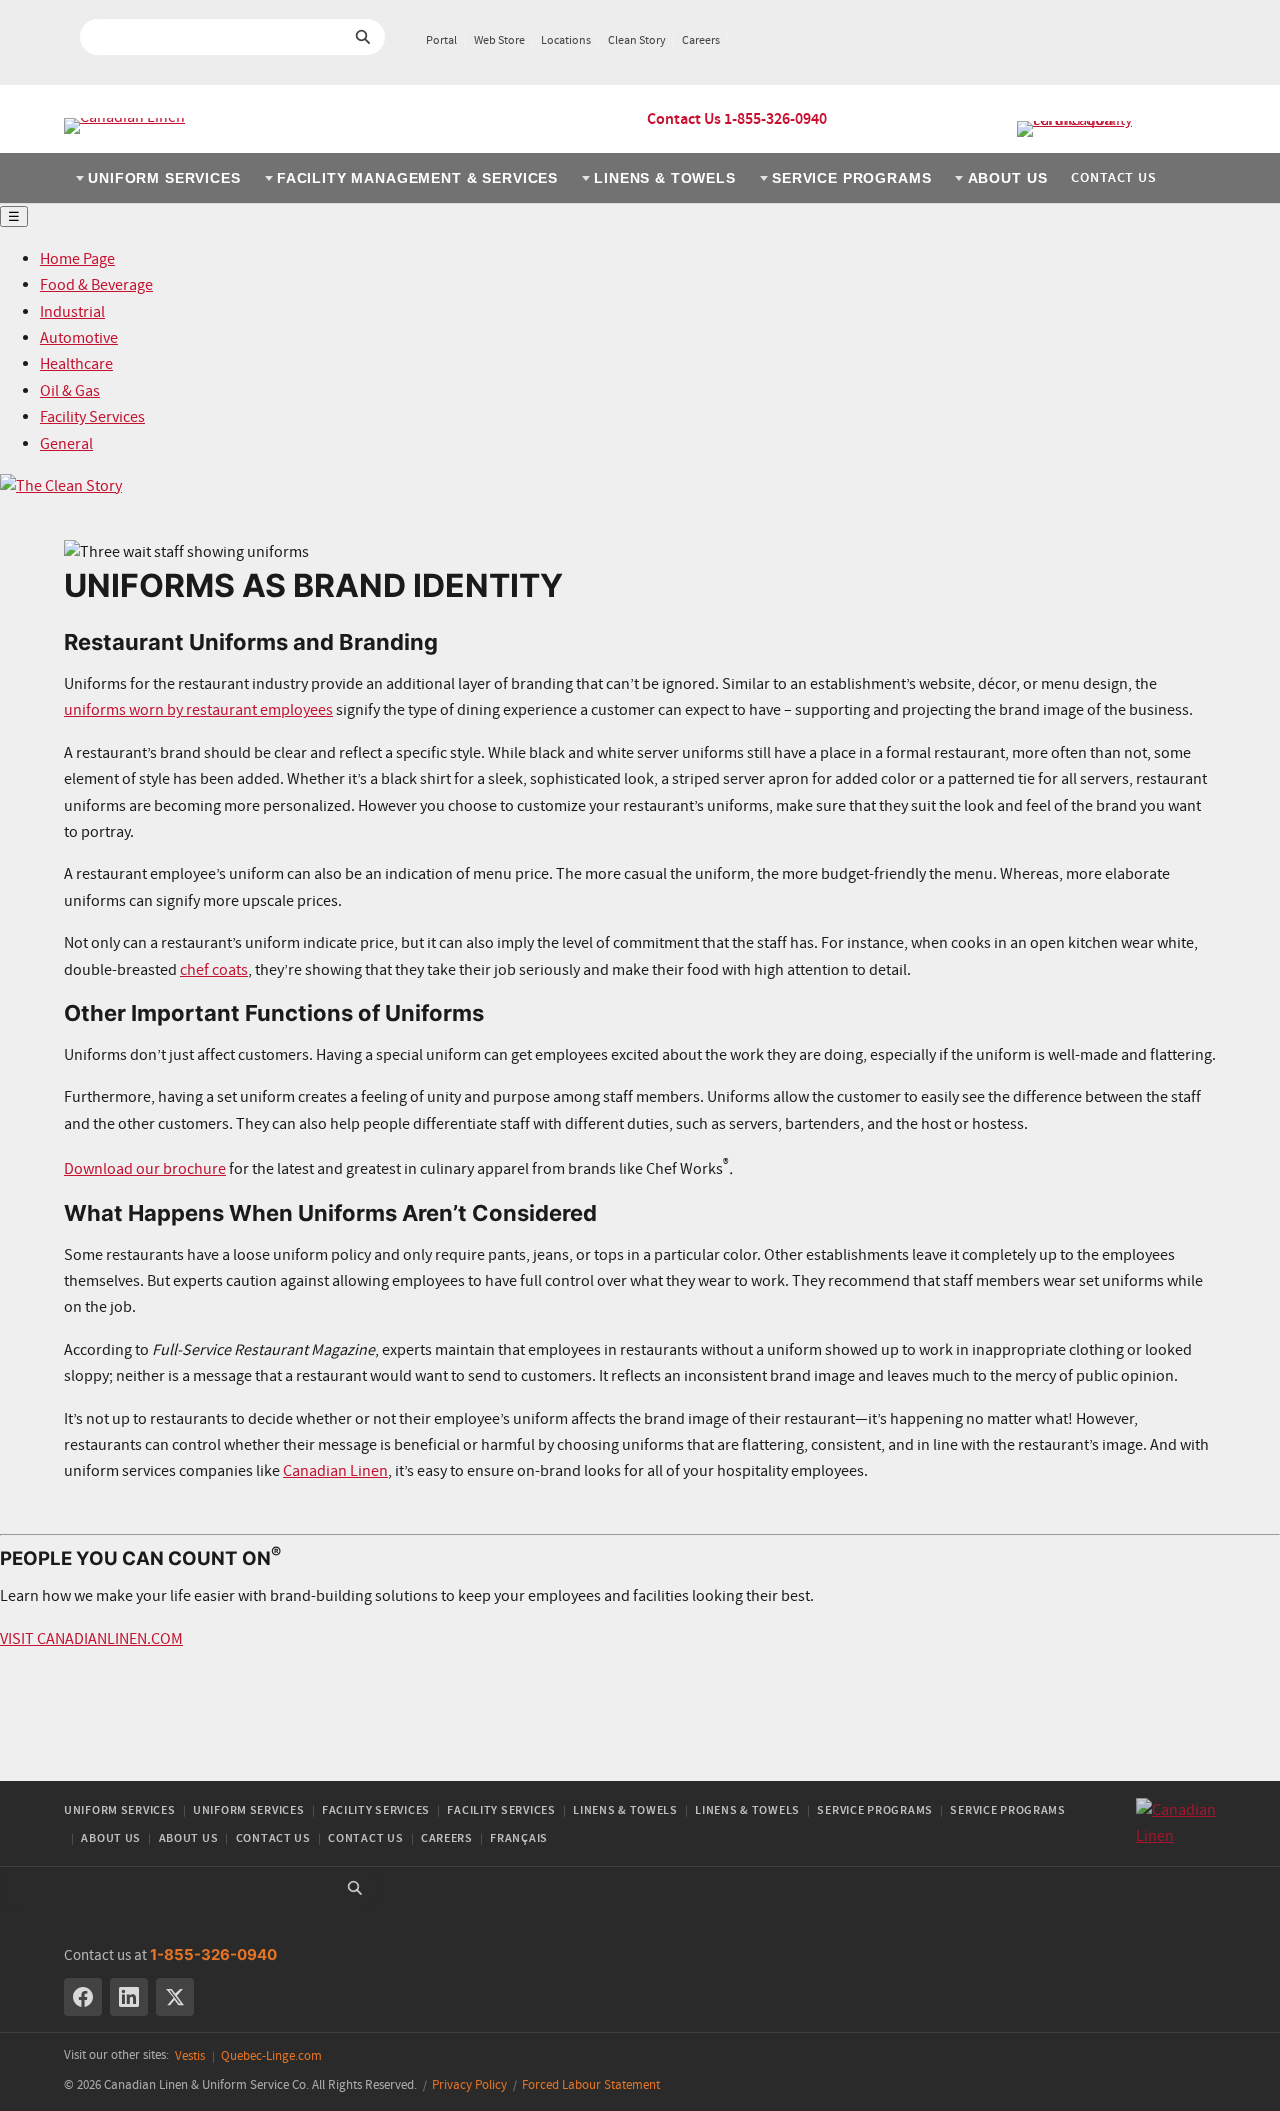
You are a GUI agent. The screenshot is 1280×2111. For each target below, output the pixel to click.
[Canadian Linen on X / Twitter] (175, 1997)
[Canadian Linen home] (124, 126)
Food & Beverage (96, 285)
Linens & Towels (665, 178)
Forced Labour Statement (591, 2085)
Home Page (77, 259)
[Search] (355, 1888)
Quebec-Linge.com (271, 2056)
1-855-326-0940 (213, 1954)
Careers (701, 41)
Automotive (79, 338)
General (66, 444)
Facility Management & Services (417, 178)
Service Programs (851, 178)
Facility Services (92, 417)
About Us (1008, 178)
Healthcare (76, 364)
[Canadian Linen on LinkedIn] (129, 1997)
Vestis (190, 2056)
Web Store (499, 41)
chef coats (214, 970)
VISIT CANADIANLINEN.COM (91, 1639)
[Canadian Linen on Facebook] (83, 1997)
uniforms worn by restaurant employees (198, 710)
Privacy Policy (469, 2085)
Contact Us (1113, 178)
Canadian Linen (335, 1471)
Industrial (72, 312)
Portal (441, 41)
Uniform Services (164, 178)
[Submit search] (363, 37)
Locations (566, 41)
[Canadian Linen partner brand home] (1116, 129)
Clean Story (637, 41)
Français (519, 1838)
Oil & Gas (70, 391)
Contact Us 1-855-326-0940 (737, 119)
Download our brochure (145, 1169)
